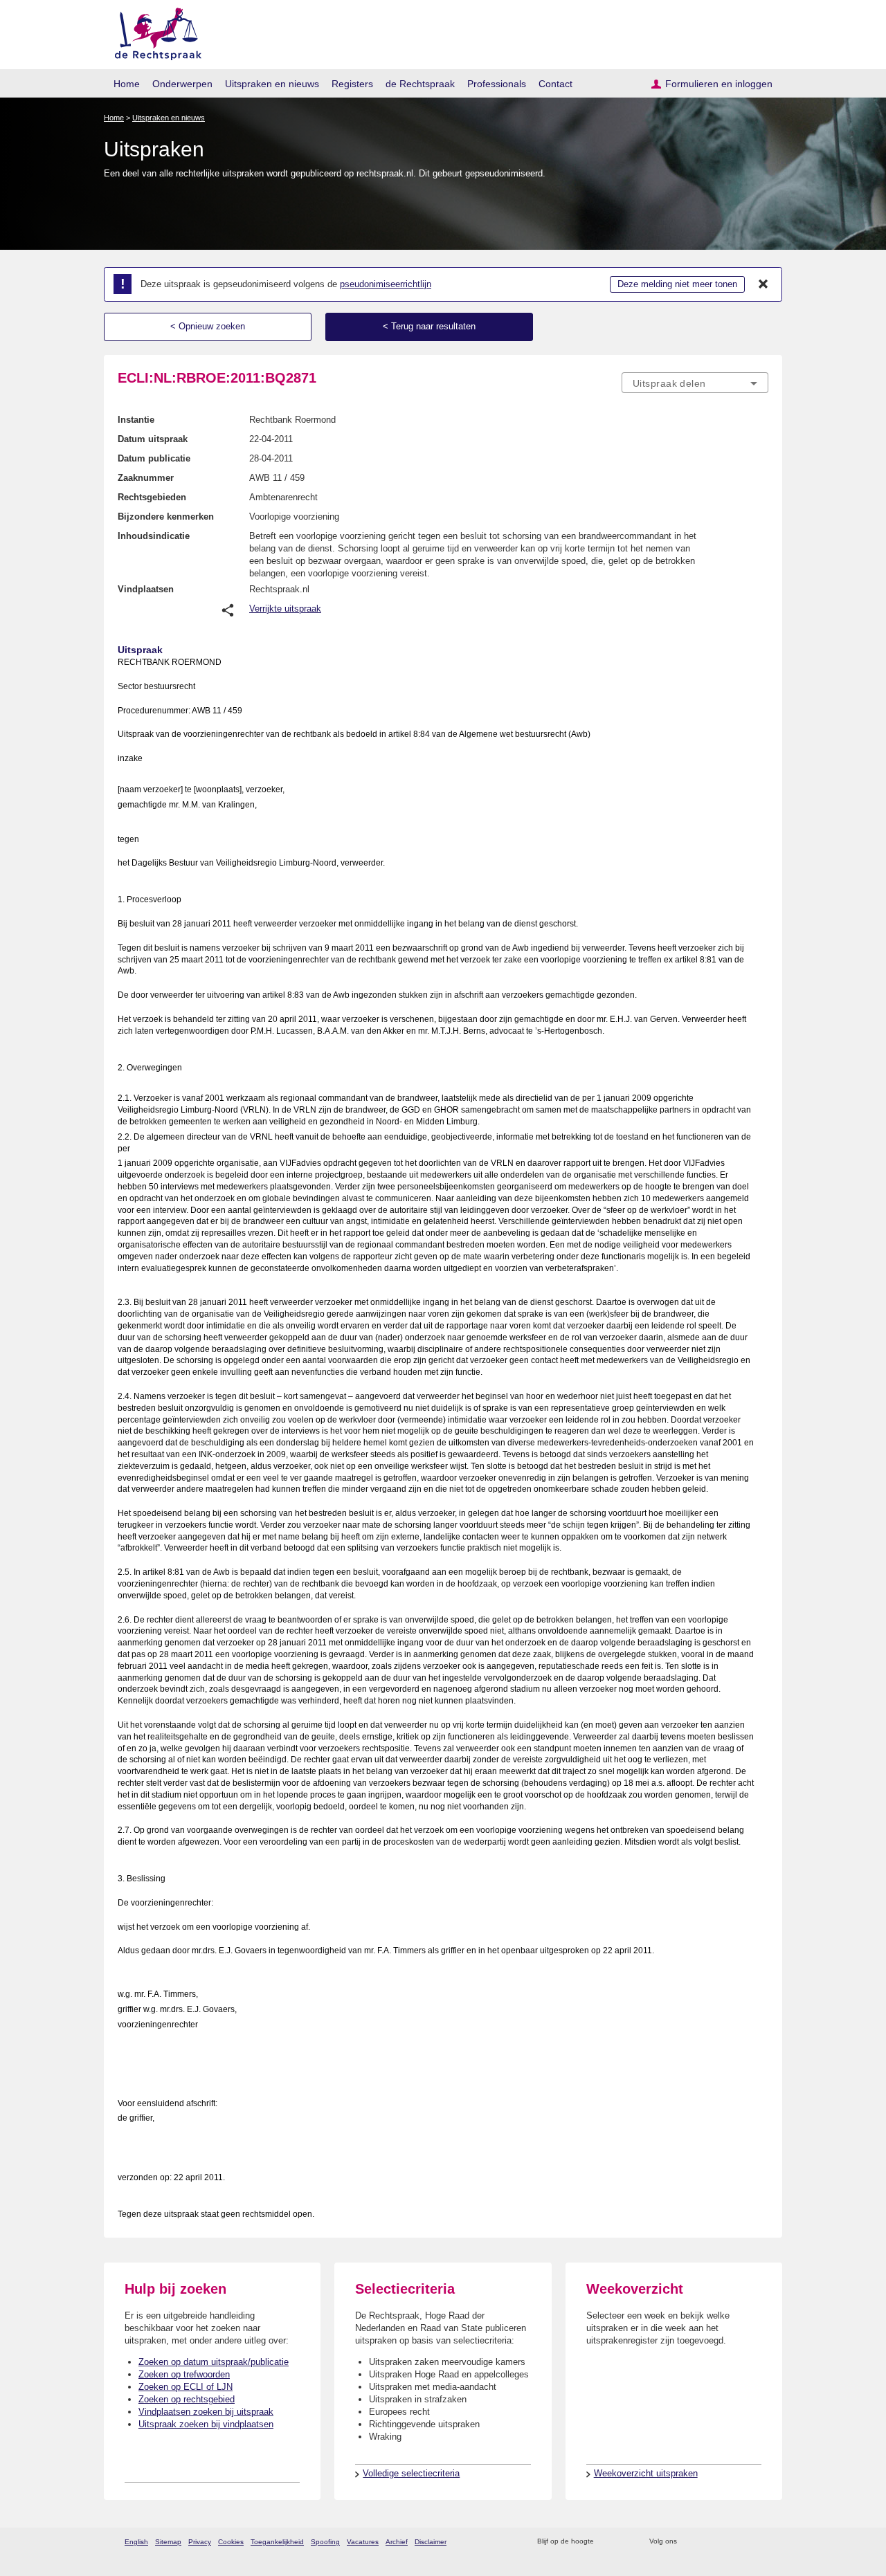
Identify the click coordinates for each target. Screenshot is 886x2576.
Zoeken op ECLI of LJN (186, 2387)
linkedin (743, 2542)
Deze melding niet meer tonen (677, 284)
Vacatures (363, 2542)
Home (127, 84)
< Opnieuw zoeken (208, 326)
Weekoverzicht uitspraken (646, 2473)
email (625, 2542)
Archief (397, 2542)
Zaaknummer (146, 478)
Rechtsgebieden (152, 497)
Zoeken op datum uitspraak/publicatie (214, 2362)
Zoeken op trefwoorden (184, 2374)
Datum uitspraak (153, 439)
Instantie (136, 420)
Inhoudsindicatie (154, 536)
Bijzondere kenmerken (166, 517)
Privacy (200, 2542)
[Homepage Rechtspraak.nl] (153, 31)
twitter (689, 2542)
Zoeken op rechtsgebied (187, 2399)
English (136, 2542)
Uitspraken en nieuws (272, 84)
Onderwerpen (182, 84)
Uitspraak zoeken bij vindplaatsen (206, 2424)
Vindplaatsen (146, 589)
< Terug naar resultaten (429, 326)
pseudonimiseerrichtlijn (386, 284)
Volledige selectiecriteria (411, 2473)
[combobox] (695, 383)
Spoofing (325, 2542)
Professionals (497, 84)
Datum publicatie (154, 458)
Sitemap (168, 2542)
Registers (352, 84)
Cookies (231, 2542)
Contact (555, 84)
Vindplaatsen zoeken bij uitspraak (206, 2412)
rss (607, 2542)
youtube (761, 2542)
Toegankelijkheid (277, 2542)
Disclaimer (431, 2542)
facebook (707, 2542)
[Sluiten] (763, 284)
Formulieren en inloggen (719, 84)
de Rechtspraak (420, 84)
